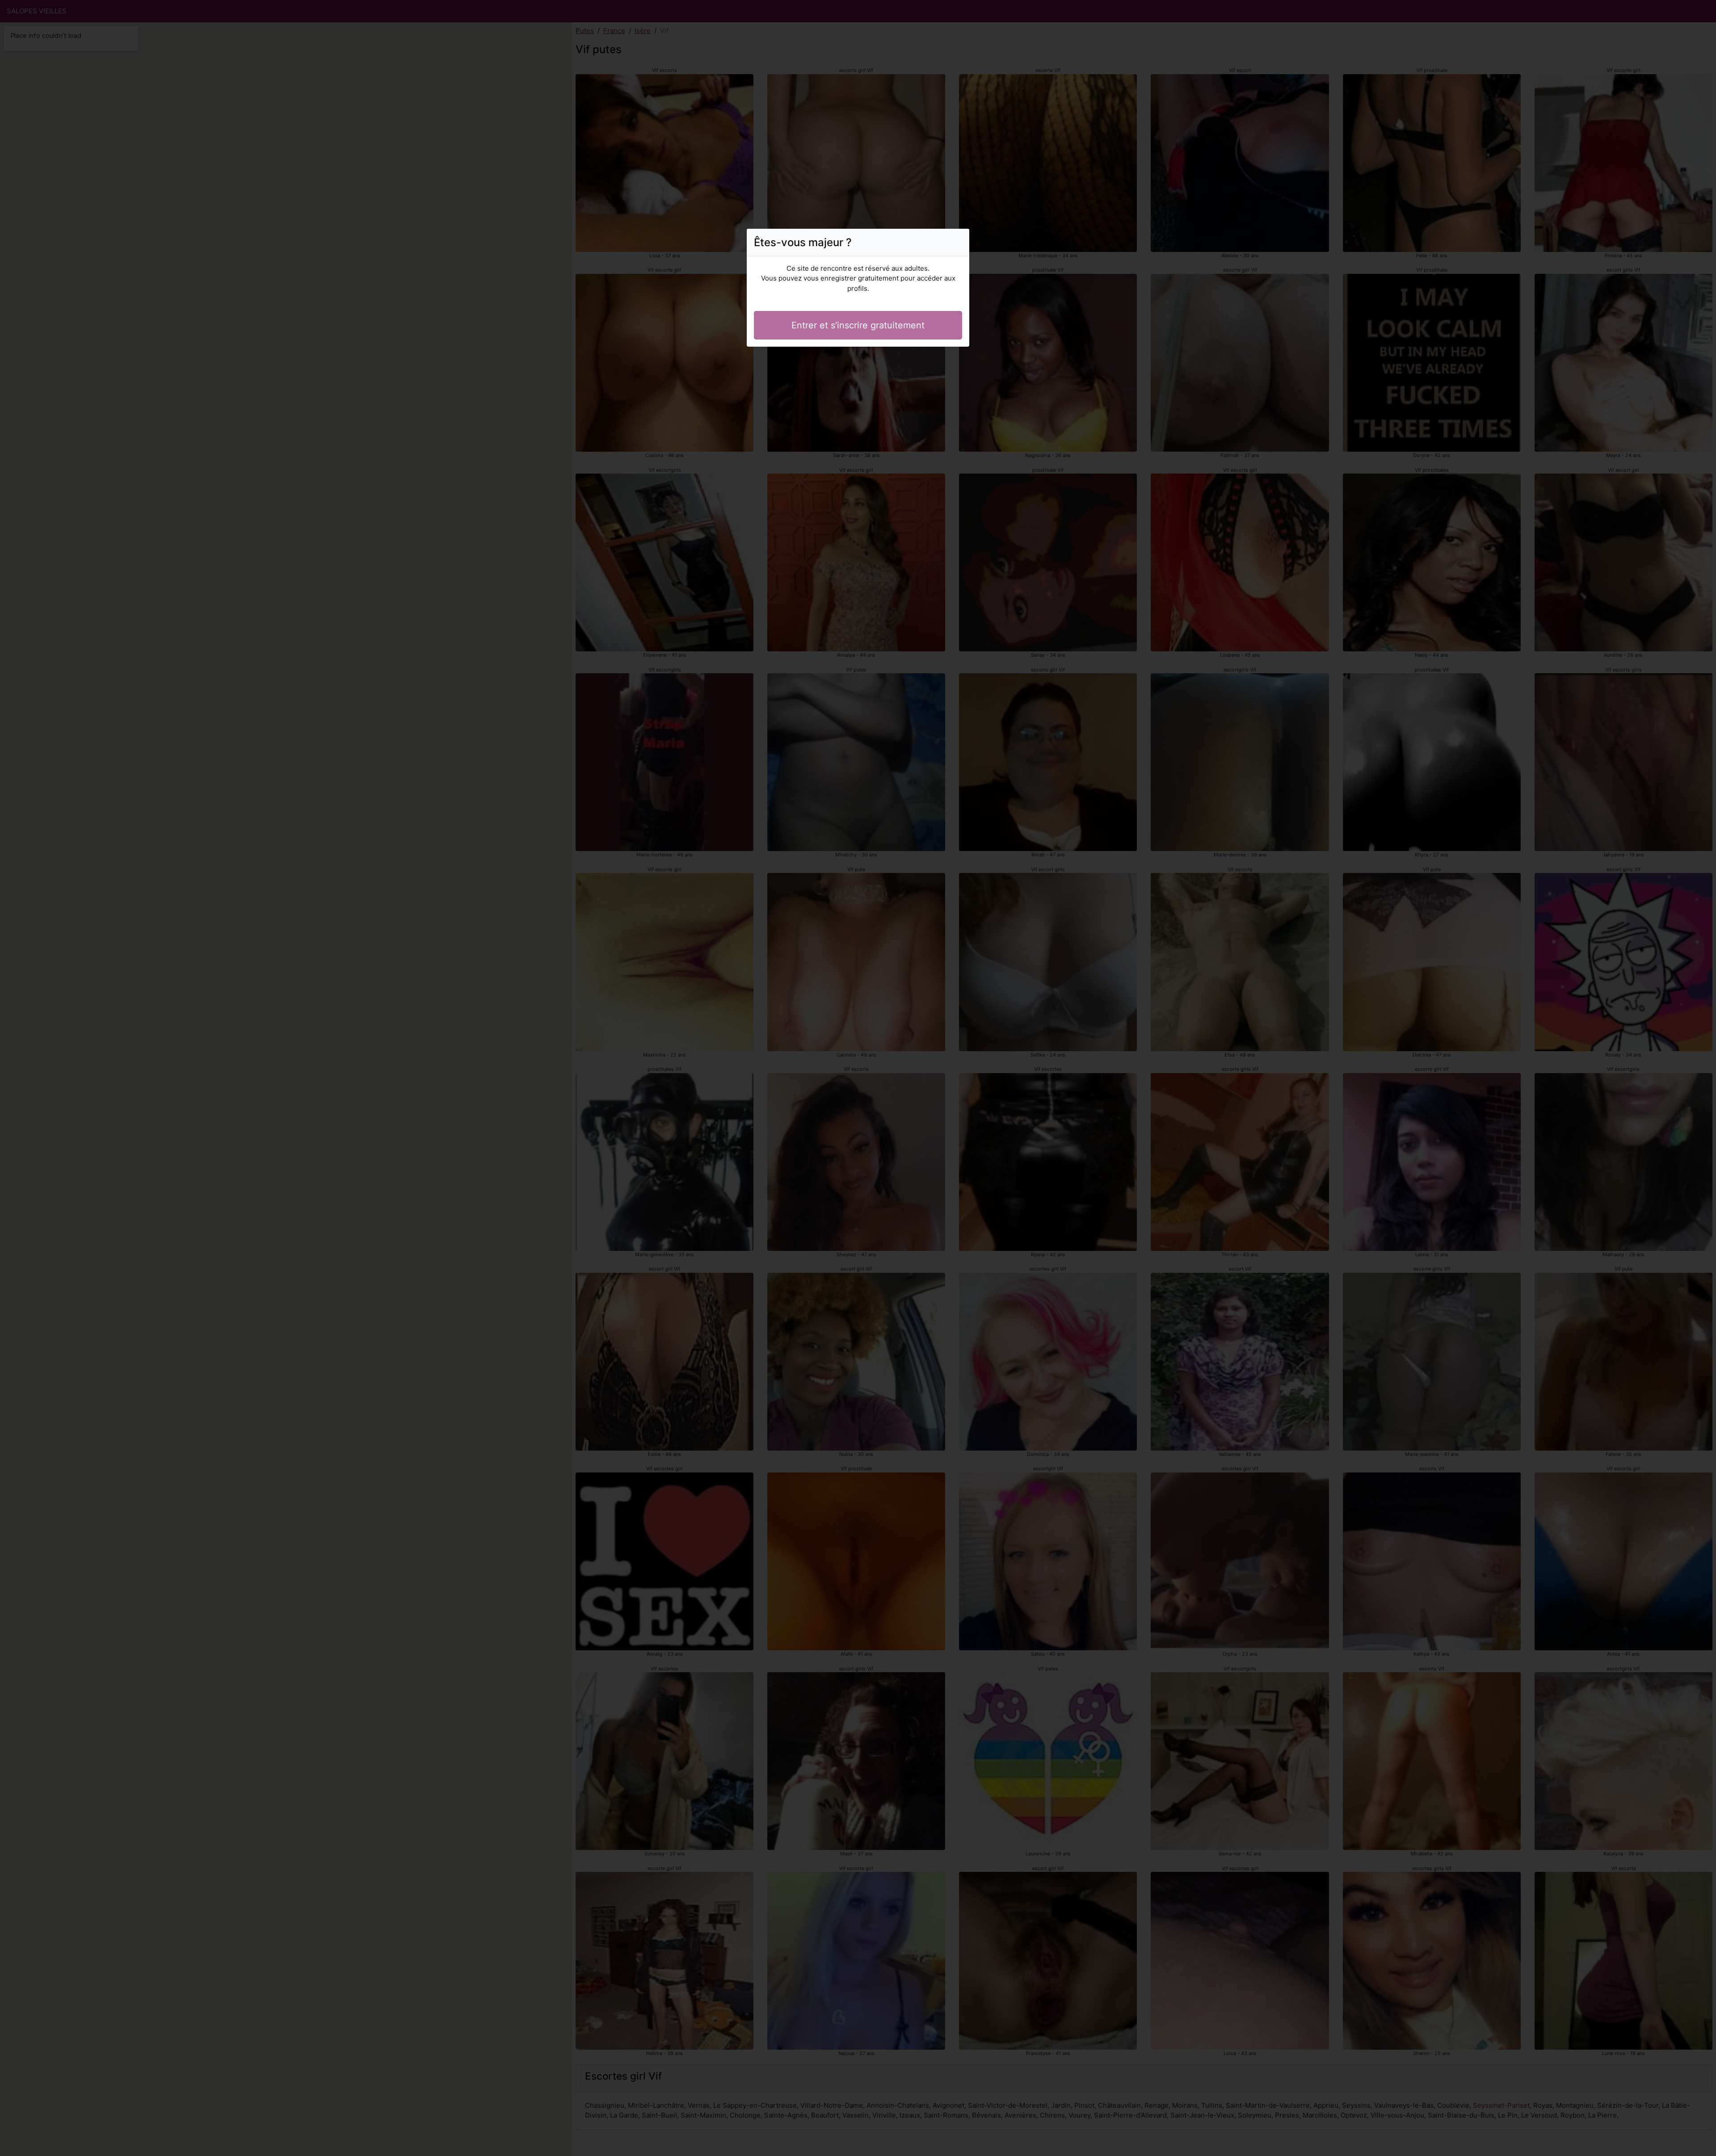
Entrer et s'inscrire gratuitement (858, 325)
